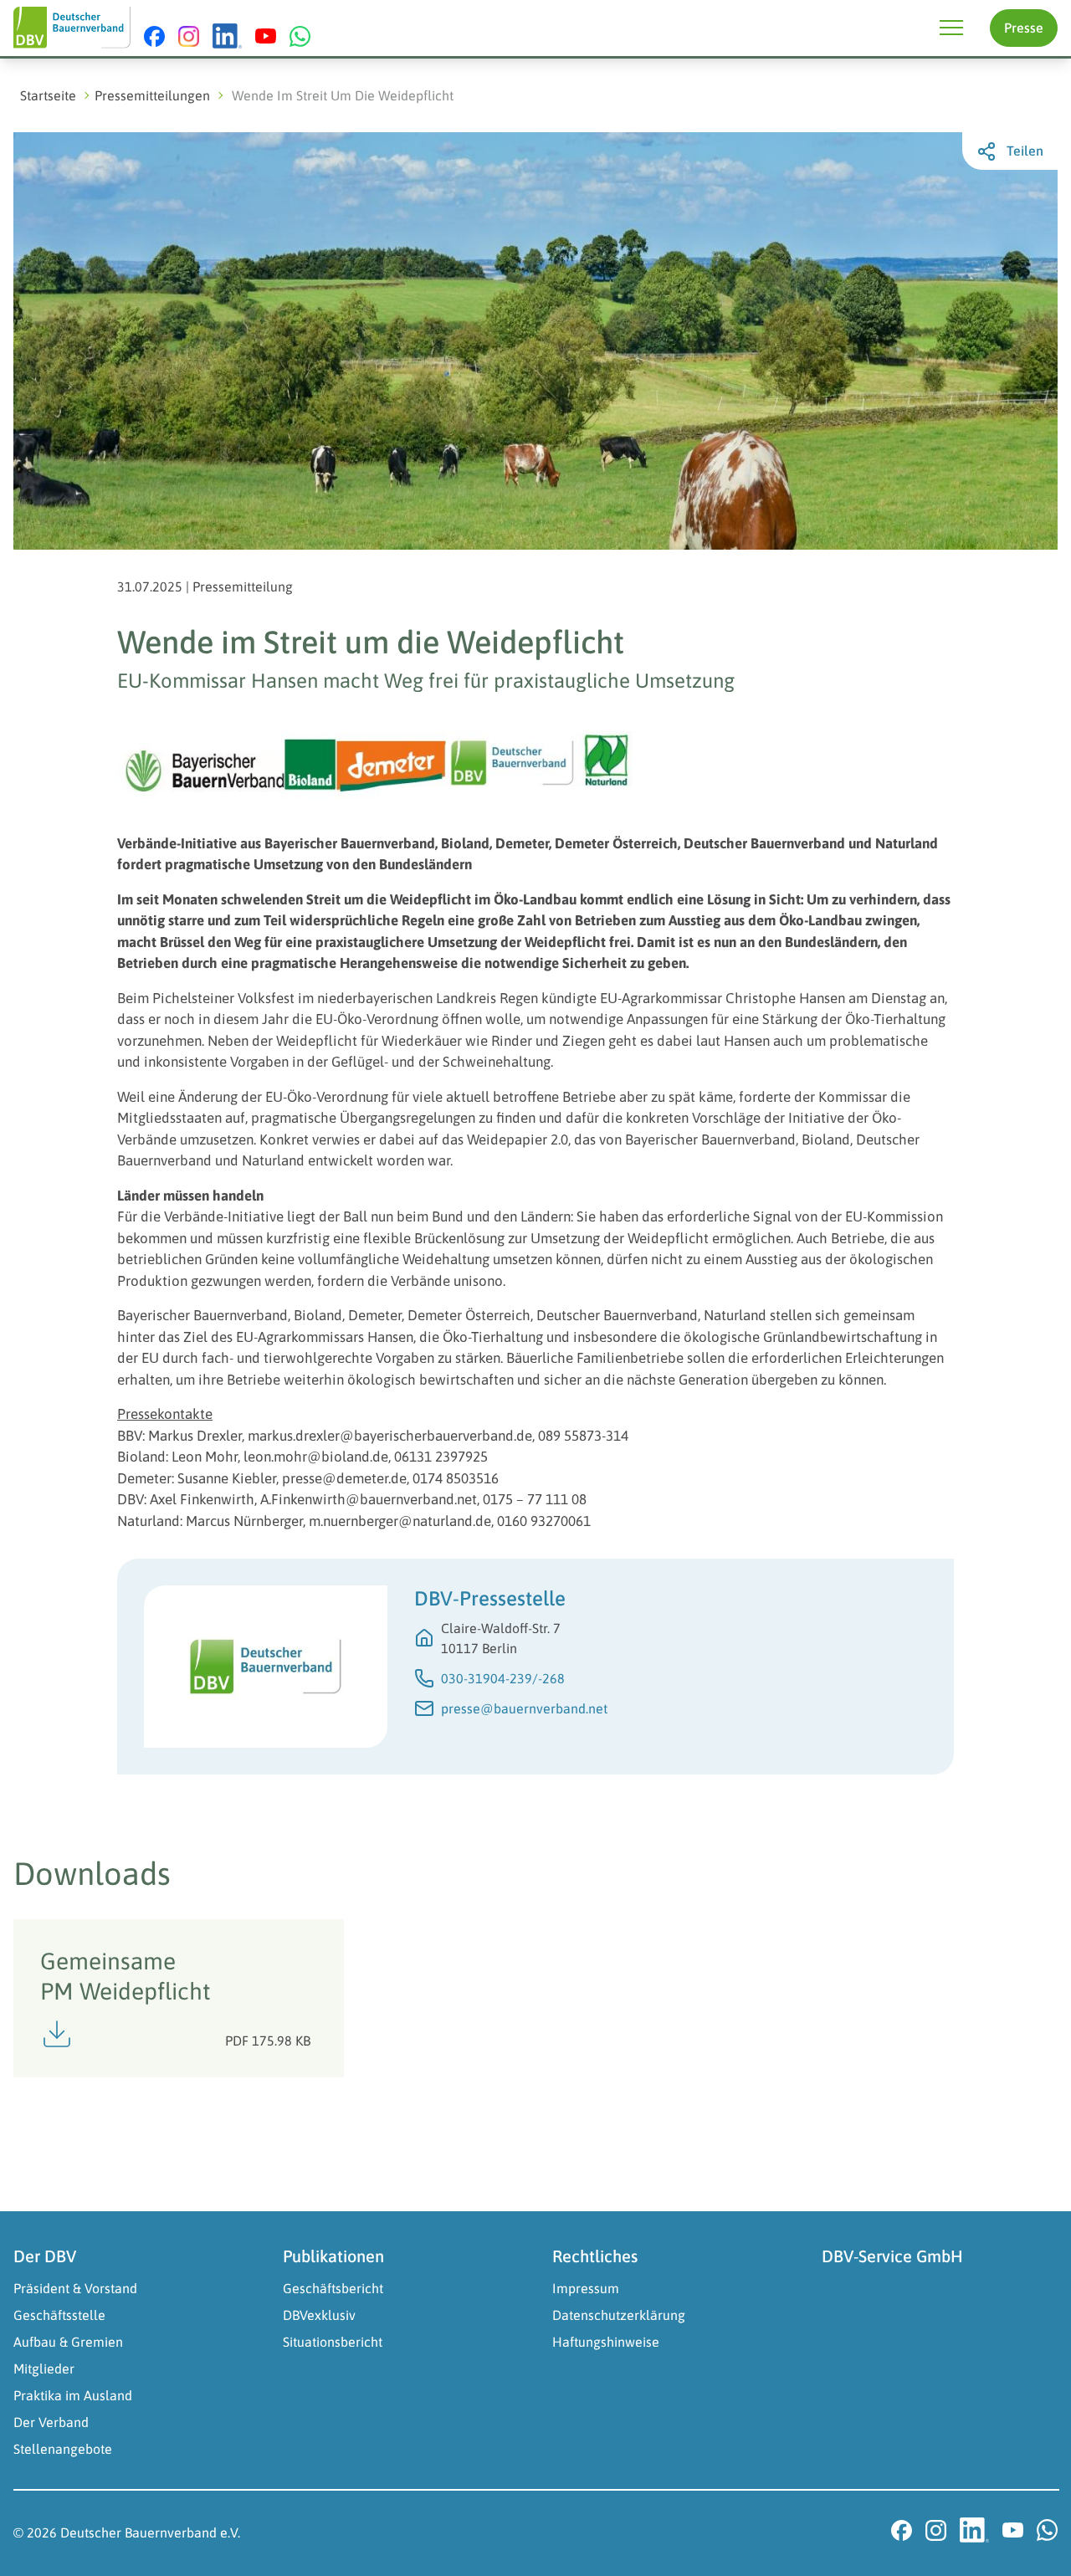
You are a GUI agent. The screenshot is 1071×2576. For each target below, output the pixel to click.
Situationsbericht (333, 2342)
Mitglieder (44, 2369)
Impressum (586, 2288)
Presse (1024, 28)
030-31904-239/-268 (503, 1678)
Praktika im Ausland (73, 2395)
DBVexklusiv (319, 2315)
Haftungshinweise (606, 2342)
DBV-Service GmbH (892, 2256)
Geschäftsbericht (333, 2288)
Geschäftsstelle (59, 2315)
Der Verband (51, 2422)
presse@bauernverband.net (524, 1708)
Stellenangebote (63, 2449)
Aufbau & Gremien (68, 2342)
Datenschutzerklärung (619, 2315)
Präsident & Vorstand (75, 2288)
